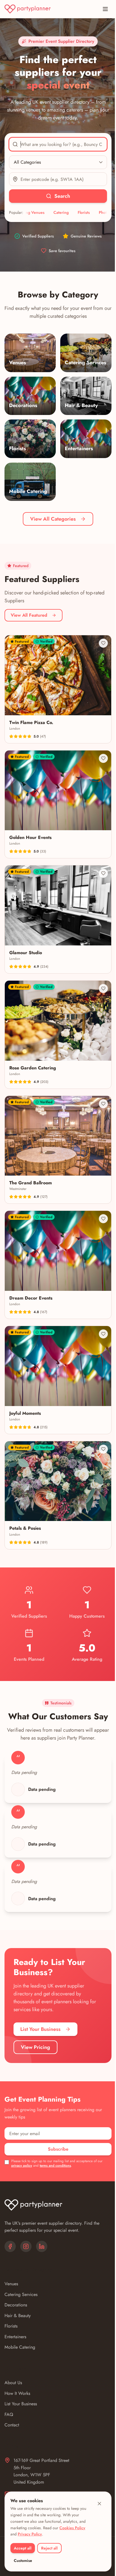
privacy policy (22, 2166)
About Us (13, 2383)
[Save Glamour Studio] (103, 873)
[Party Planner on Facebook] (10, 2246)
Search (62, 196)
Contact (12, 2425)
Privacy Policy (30, 2534)
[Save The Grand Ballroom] (103, 1104)
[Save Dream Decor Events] (103, 1219)
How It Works (17, 2393)
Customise (23, 2561)
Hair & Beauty (18, 2316)
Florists (69, 212)
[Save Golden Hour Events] (103, 758)
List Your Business (40, 2029)
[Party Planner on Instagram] (26, 2246)
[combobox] (58, 144)
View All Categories (53, 519)
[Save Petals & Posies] (103, 1449)
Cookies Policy (72, 2528)
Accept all (23, 2548)
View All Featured (29, 615)
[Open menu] (105, 9)
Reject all (49, 2548)
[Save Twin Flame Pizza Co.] (103, 643)
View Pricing (35, 2047)
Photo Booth (95, 212)
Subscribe (58, 2149)
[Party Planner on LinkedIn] (42, 2246)
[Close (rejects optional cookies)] (99, 2504)
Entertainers (15, 2337)
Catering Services (21, 2294)
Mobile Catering (20, 2347)
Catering (46, 212)
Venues (11, 2284)
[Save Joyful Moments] (103, 1334)
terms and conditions (55, 2166)
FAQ (9, 2414)
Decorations (16, 2305)
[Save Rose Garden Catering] (103, 989)
